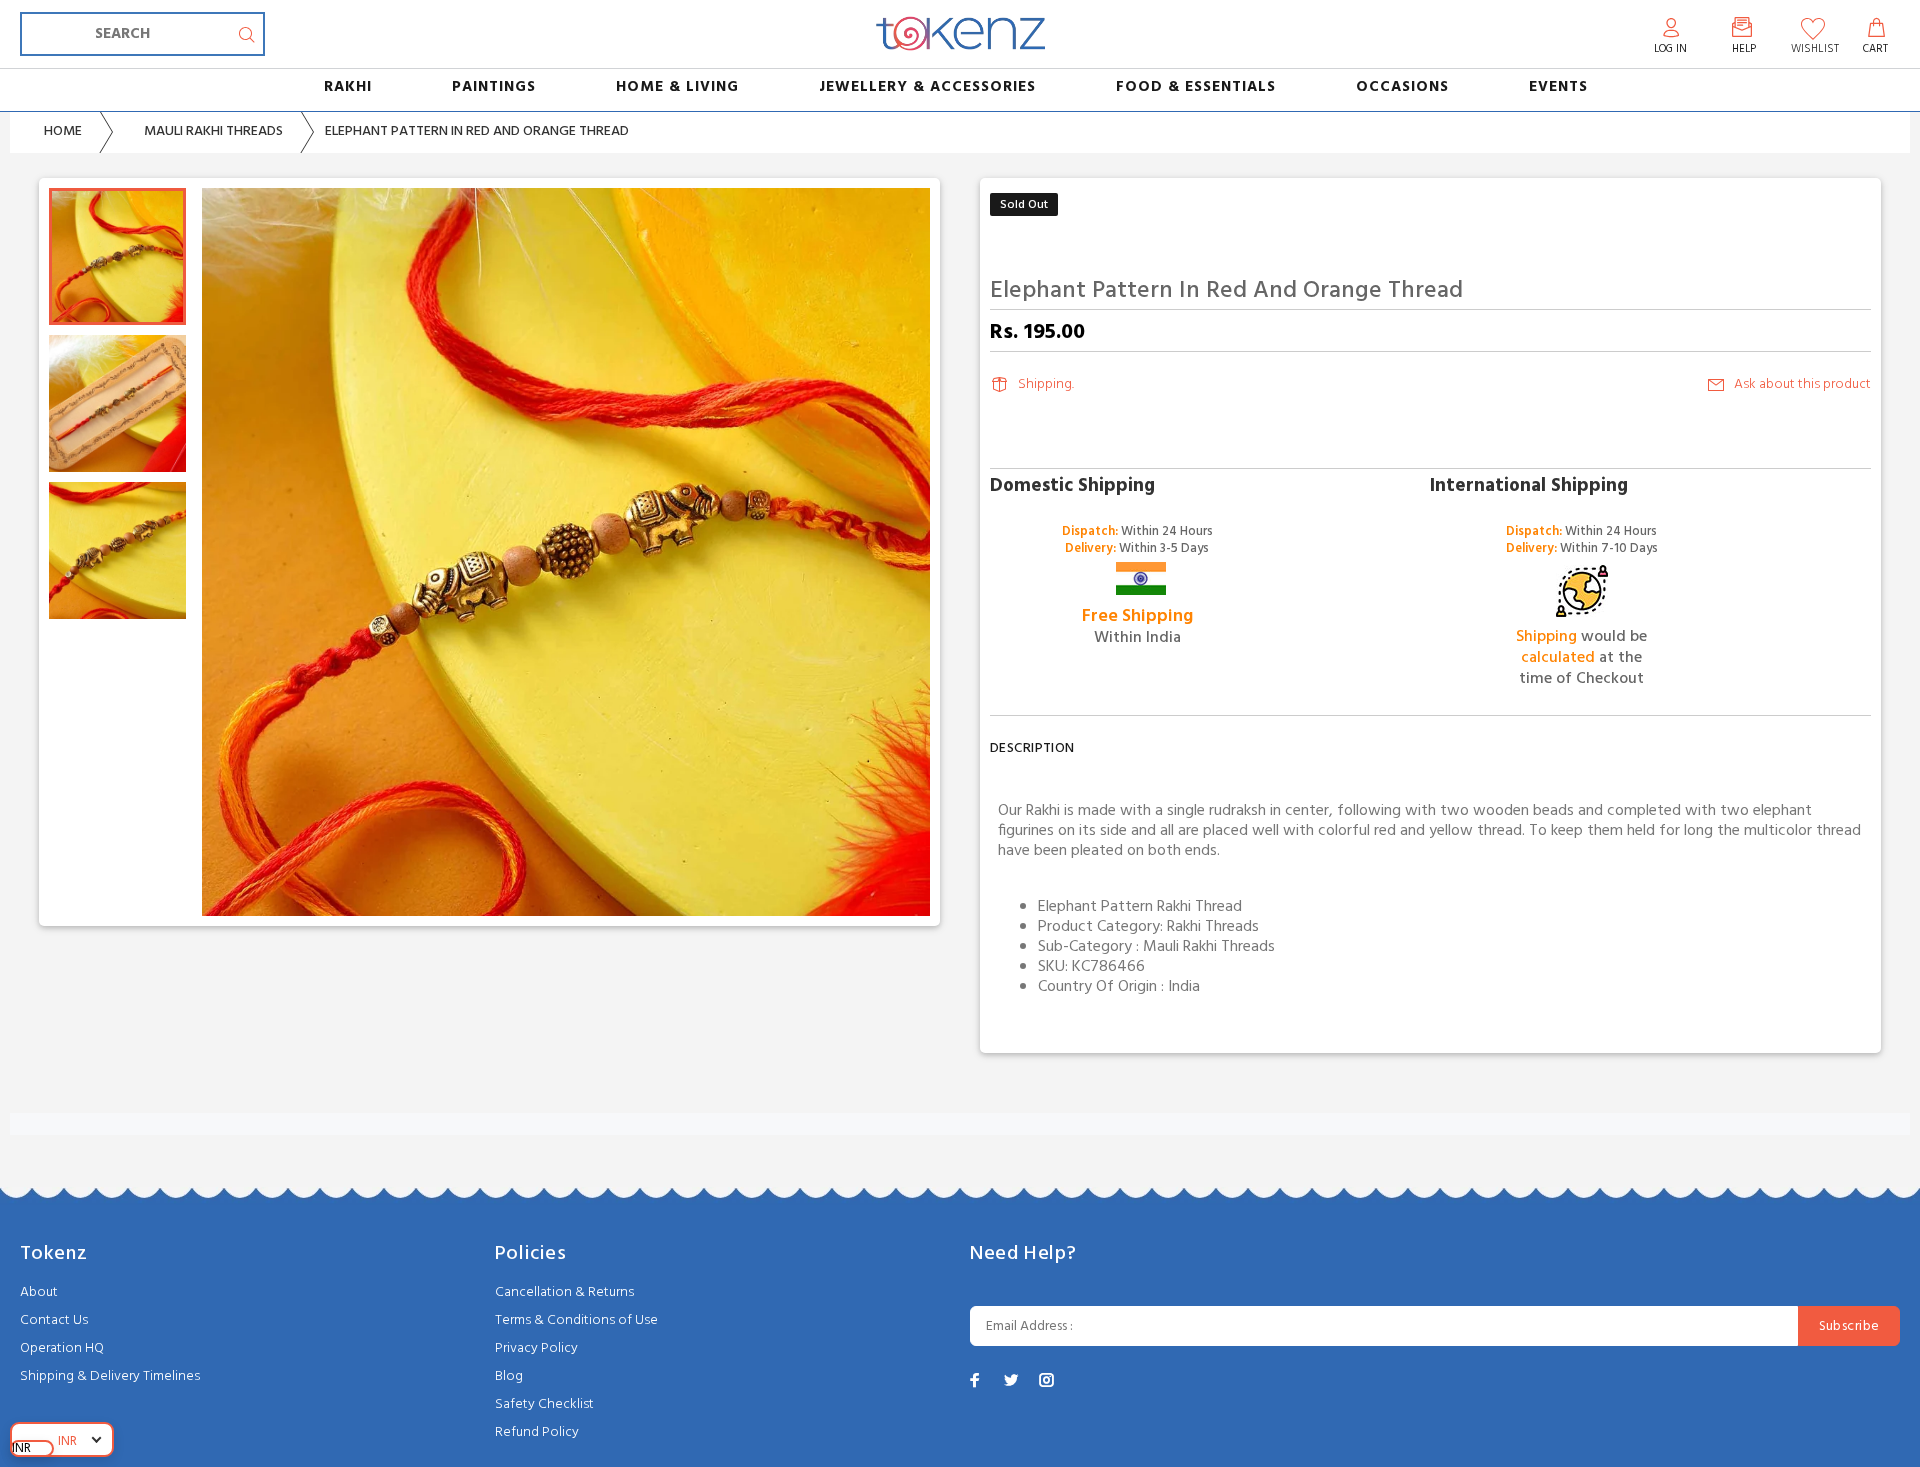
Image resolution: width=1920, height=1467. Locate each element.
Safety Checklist (544, 1404)
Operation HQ (62, 1348)
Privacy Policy (536, 1348)
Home (63, 131)
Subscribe (1849, 1326)
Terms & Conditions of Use (576, 1320)
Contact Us (54, 1320)
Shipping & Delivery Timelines (110, 1376)
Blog (509, 1376)
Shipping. (1046, 384)
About (39, 1292)
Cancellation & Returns (564, 1292)
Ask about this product (1802, 384)
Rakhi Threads (1213, 927)
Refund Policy (537, 1432)
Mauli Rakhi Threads (213, 131)
